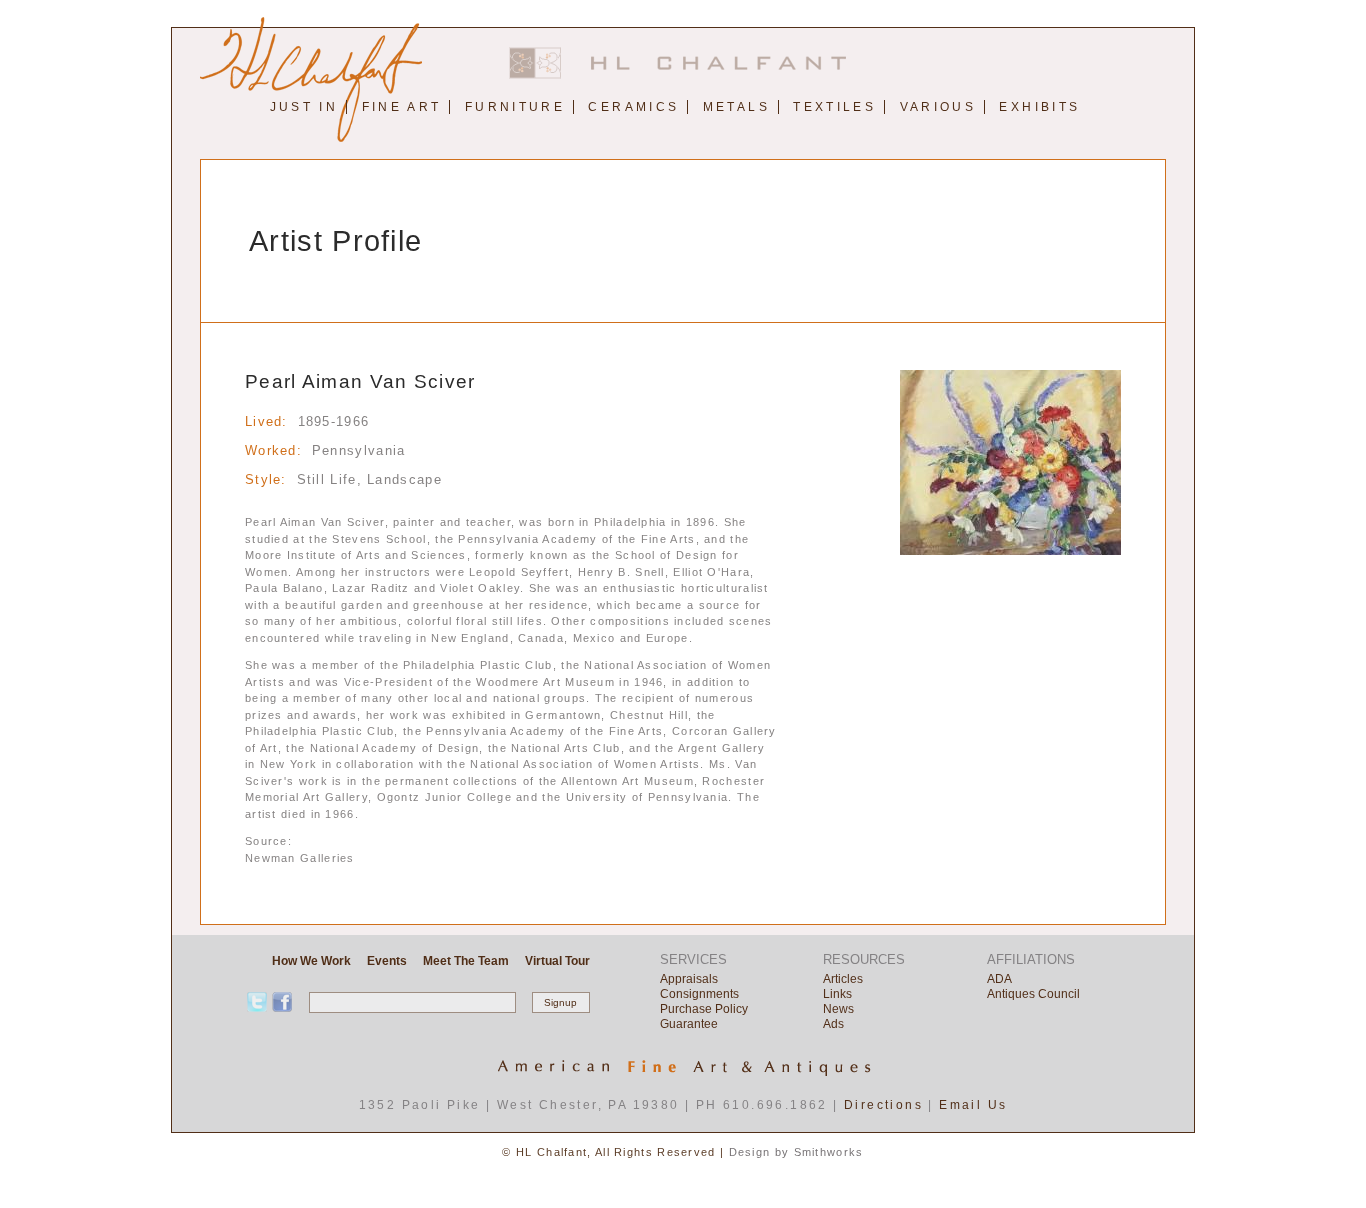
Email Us (973, 1105)
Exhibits (1039, 107)
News (838, 1009)
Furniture (515, 107)
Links (837, 994)
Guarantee (689, 1024)
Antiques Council (1033, 994)
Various (938, 107)
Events (387, 961)
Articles (843, 979)
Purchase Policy (704, 1009)
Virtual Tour (557, 961)
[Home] (683, 74)
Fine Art (402, 107)
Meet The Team (466, 961)
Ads (833, 1024)
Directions (883, 1105)
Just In (304, 107)
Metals (736, 107)
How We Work (311, 961)
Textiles (834, 107)
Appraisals (689, 979)
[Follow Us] (282, 1002)
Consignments (699, 994)
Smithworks (829, 1152)
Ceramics (633, 107)
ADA (999, 979)
